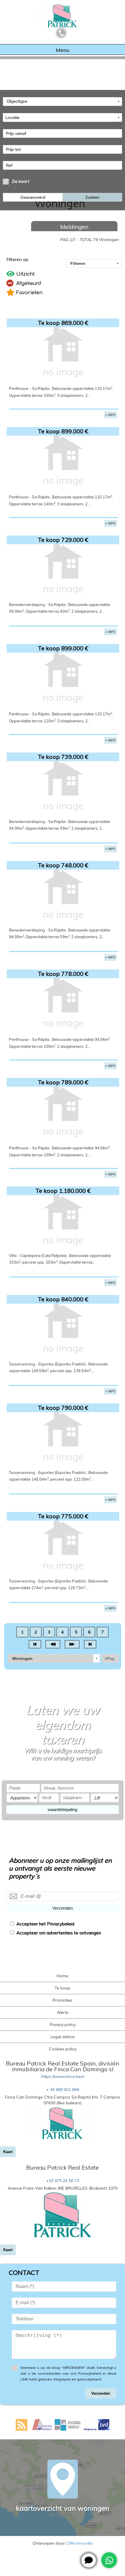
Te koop (63, 1988)
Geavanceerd (33, 197)
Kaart (8, 2152)
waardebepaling (63, 1809)
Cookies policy (63, 2049)
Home (63, 1976)
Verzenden (63, 1908)
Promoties (63, 2000)
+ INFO (110, 415)
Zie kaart (20, 181)
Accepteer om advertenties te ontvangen (59, 1933)
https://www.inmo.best (63, 2076)
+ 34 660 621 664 (63, 2090)
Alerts (63, 2012)
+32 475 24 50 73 (63, 2181)
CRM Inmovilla (79, 2543)
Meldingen (74, 227)
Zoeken (92, 197)
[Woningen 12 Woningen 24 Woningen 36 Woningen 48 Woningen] (54, 1658)
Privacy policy (63, 2025)
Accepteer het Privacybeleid (45, 1924)
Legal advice (63, 2037)
